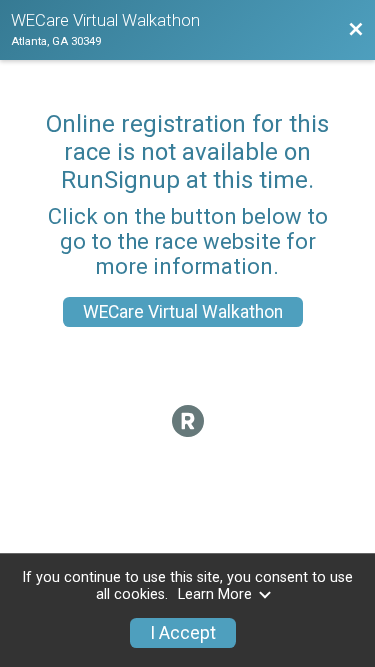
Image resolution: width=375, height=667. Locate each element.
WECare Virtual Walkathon (183, 312)
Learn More (215, 594)
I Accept (183, 633)
